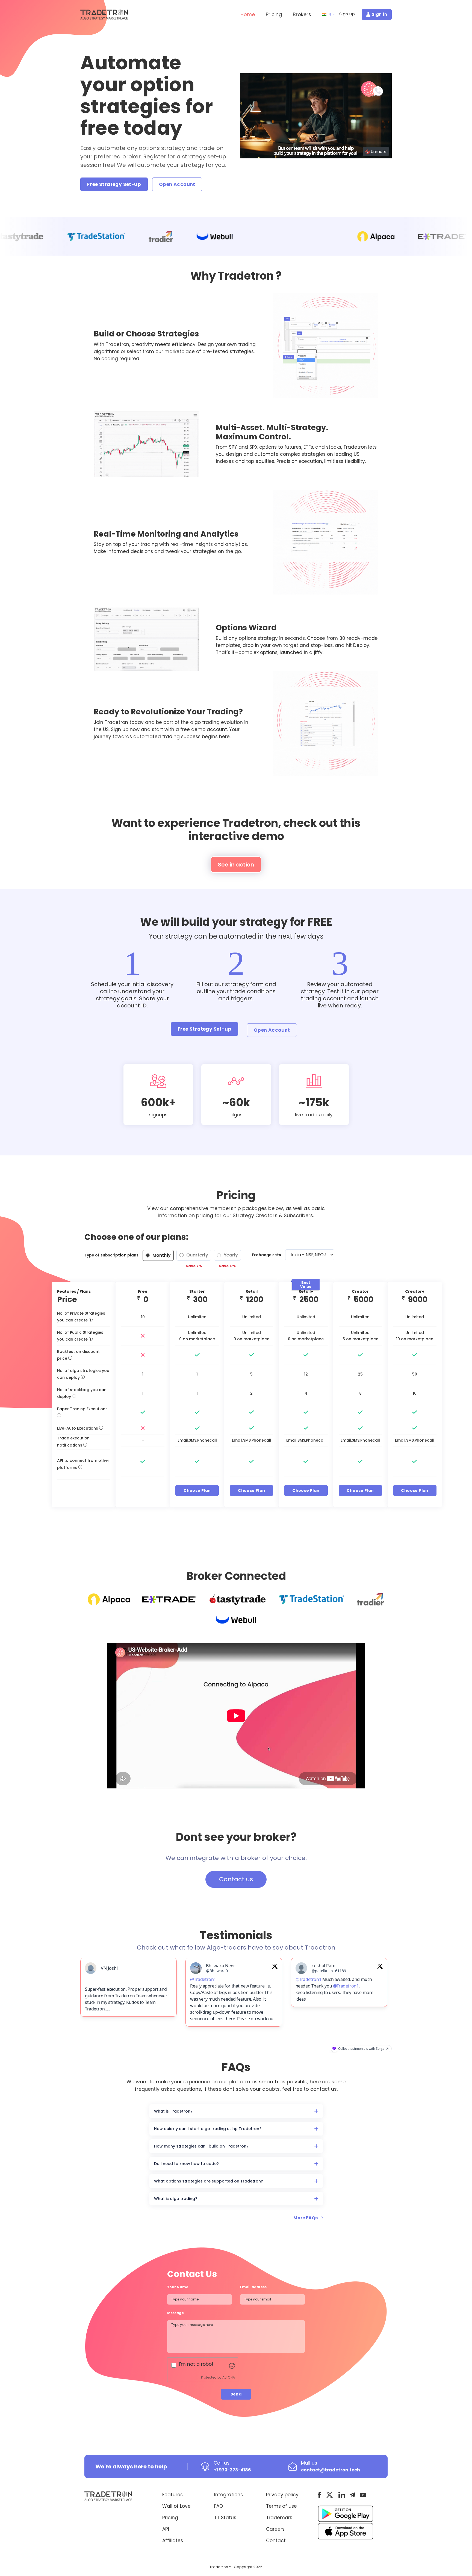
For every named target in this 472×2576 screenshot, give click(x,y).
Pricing (274, 14)
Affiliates (173, 2557)
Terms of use (281, 2523)
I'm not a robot (196, 2381)
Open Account (177, 184)
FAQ (219, 2523)
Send (236, 2411)
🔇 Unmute (376, 152)
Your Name (178, 2304)
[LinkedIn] (342, 2512)
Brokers (302, 14)
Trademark (279, 2534)
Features (172, 2511)
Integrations (228, 2511)
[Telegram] (352, 2511)
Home (248, 14)
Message (176, 2330)
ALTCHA (229, 2394)
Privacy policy (282, 2511)
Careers (275, 2546)
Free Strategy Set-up (114, 184)
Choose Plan (197, 1490)
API (166, 2546)
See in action (236, 865)
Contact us (236, 1879)
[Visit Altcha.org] (232, 2382)
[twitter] (330, 2511)
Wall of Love (176, 2523)
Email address (253, 2304)
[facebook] (319, 2511)
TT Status (225, 2534)
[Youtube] (363, 2512)
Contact (276, 2557)
